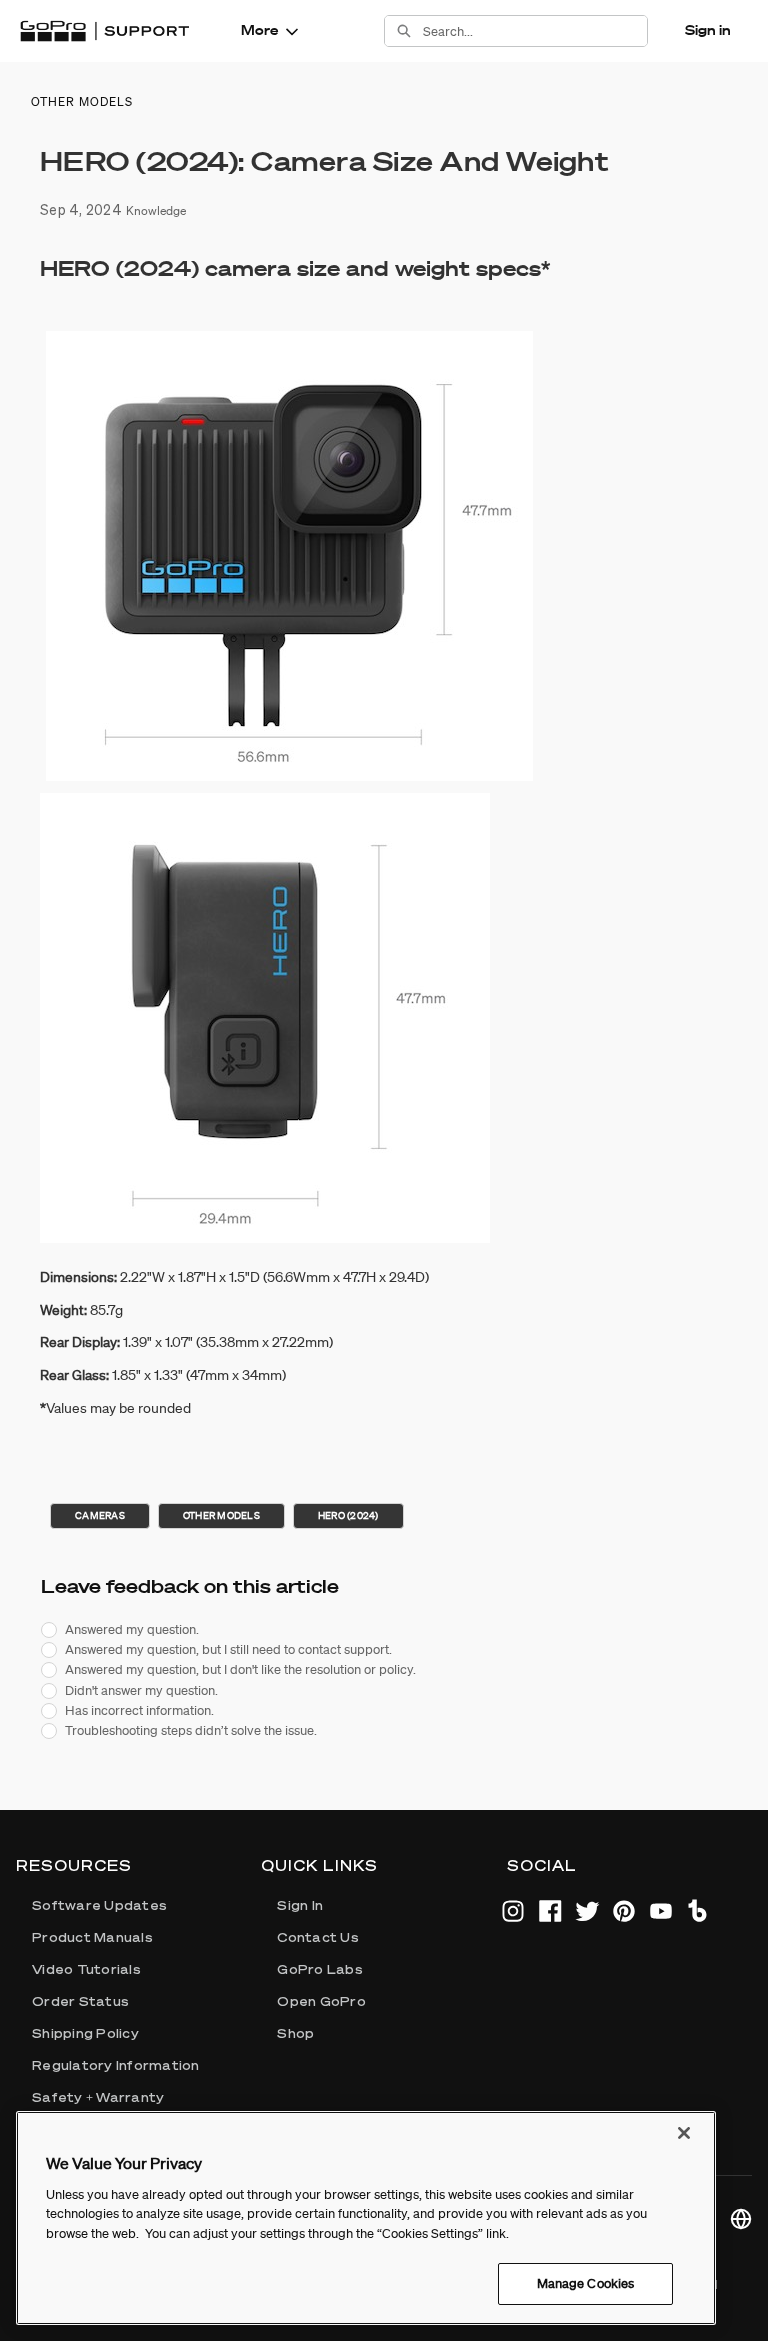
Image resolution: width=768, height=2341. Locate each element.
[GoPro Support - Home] (104, 31)
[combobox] (535, 31)
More (259, 30)
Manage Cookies (586, 2283)
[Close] (684, 2133)
